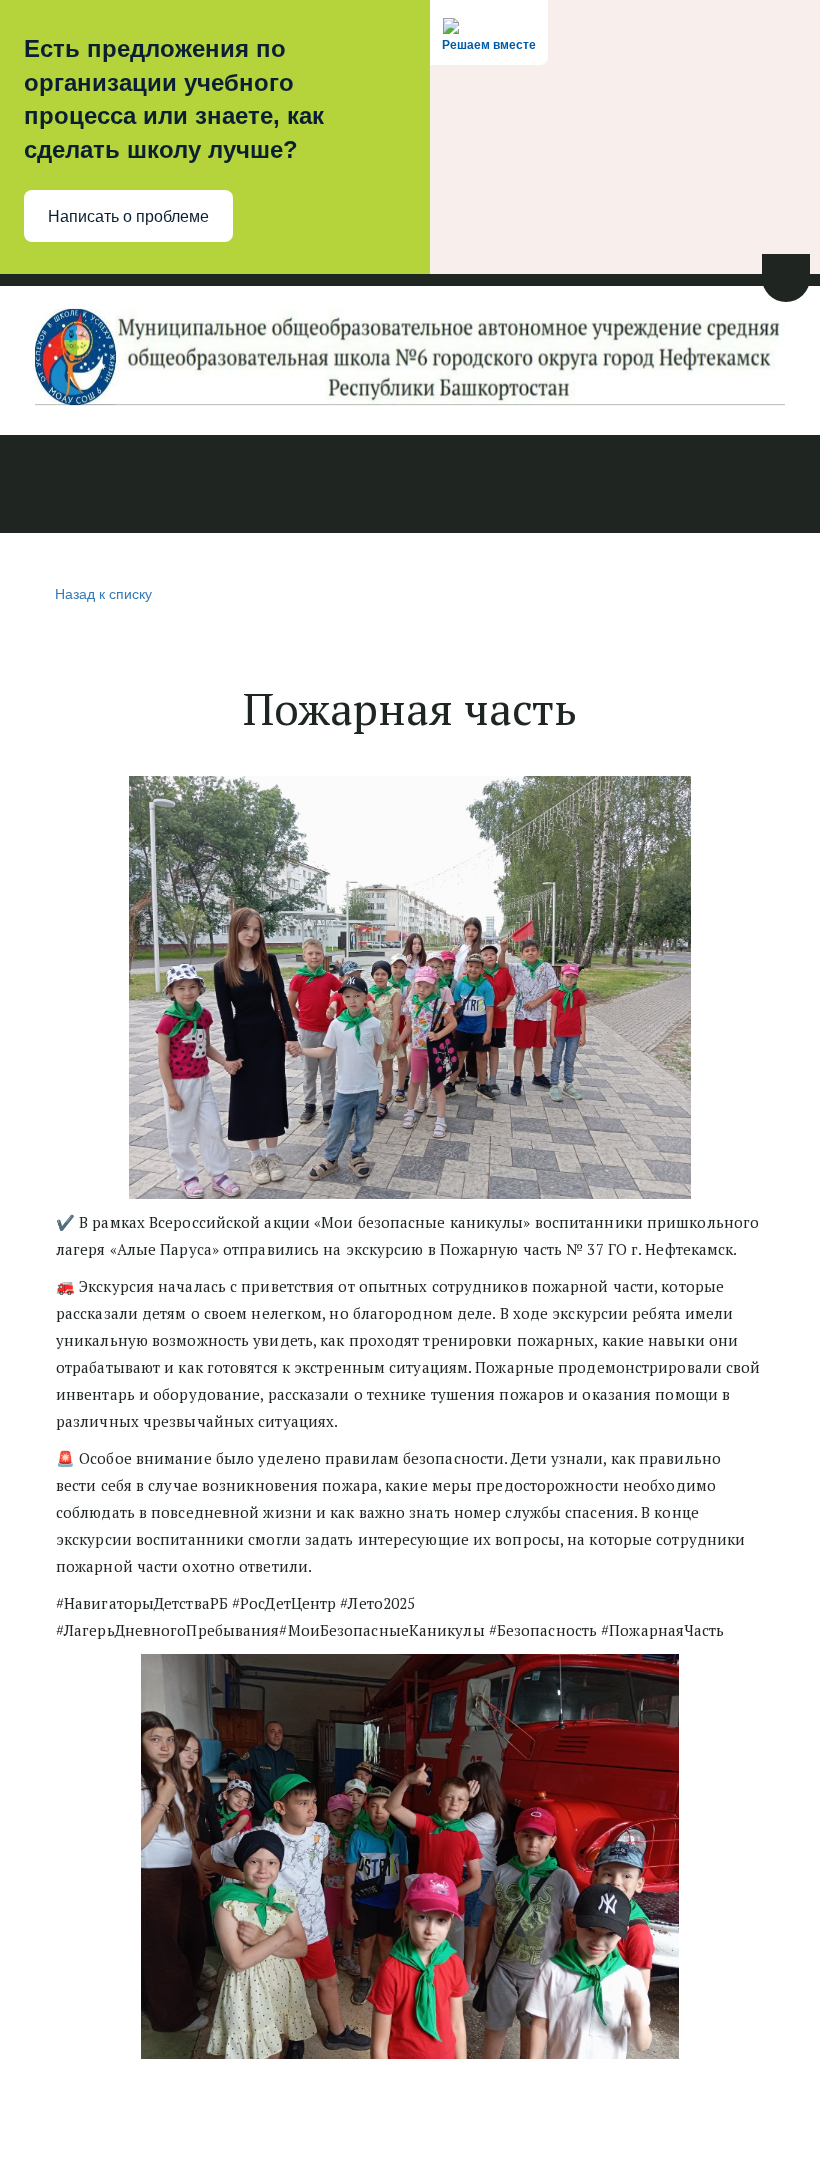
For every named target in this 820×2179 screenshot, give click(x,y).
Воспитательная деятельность (531, 486)
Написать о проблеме (128, 216)
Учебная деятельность (277, 486)
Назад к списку (103, 593)
